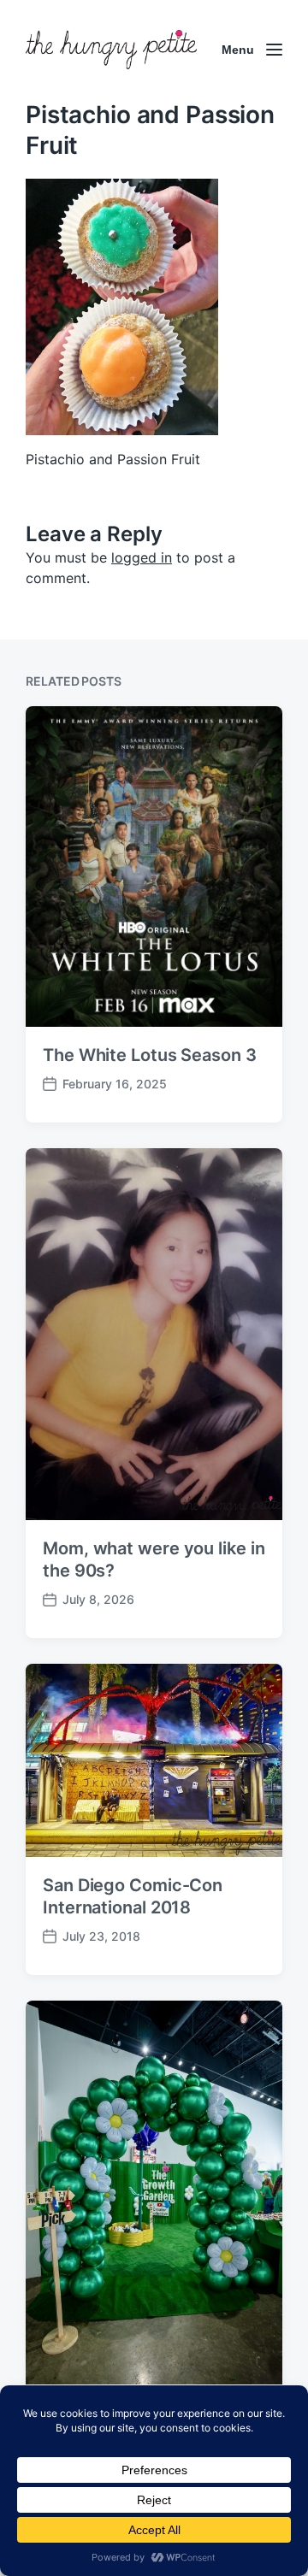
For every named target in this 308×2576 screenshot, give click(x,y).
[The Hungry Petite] (111, 50)
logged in (142, 557)
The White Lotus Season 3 (150, 1055)
